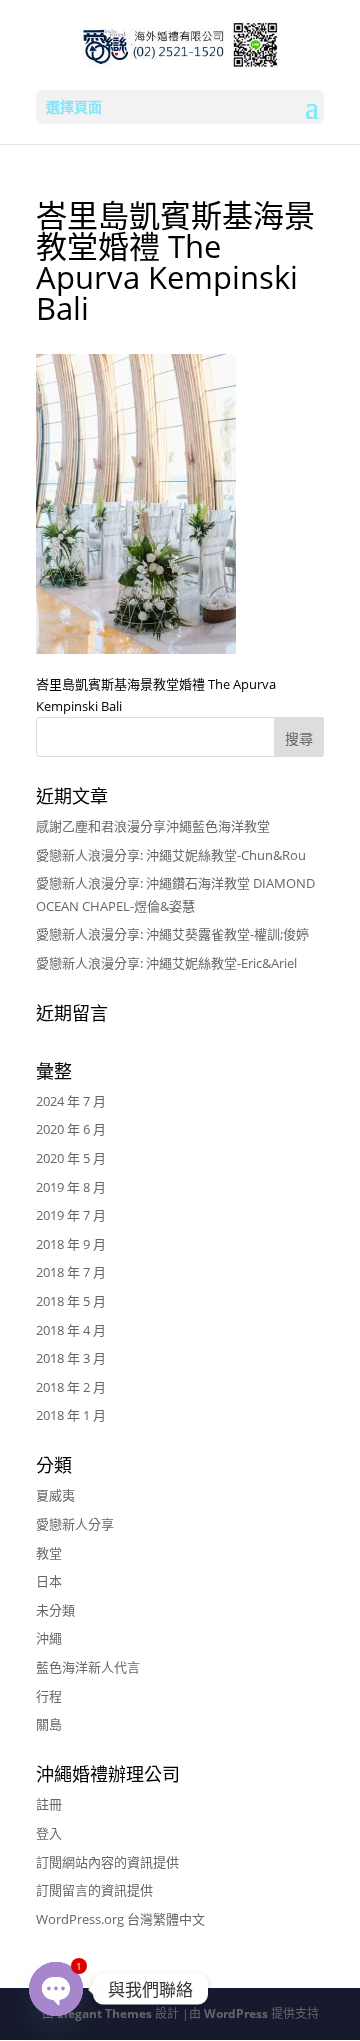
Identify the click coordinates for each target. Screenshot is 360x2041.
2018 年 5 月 (71, 1301)
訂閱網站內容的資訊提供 (107, 1862)
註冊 (49, 1804)
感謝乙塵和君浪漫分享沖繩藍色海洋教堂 (153, 826)
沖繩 (49, 1638)
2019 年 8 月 (71, 1187)
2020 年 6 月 (71, 1129)
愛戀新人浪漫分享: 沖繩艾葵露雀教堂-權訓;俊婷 (172, 934)
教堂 (49, 1553)
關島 (49, 1724)
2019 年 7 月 (71, 1215)
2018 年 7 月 (71, 1272)
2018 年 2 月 (71, 1387)
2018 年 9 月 (71, 1244)
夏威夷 (55, 1495)
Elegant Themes (104, 2013)
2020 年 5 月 (71, 1158)
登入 (49, 1833)
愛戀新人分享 (75, 1524)
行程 (49, 1696)
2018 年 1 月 (71, 1415)
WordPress (236, 2013)
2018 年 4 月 (71, 1330)
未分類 (55, 1610)
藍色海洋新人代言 (88, 1667)
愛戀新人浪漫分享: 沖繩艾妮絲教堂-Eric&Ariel (166, 963)
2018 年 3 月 (71, 1358)
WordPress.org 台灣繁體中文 (120, 1919)
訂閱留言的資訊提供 (94, 1890)
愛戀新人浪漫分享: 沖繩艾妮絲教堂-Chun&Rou (171, 855)
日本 (49, 1581)
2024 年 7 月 (71, 1101)
